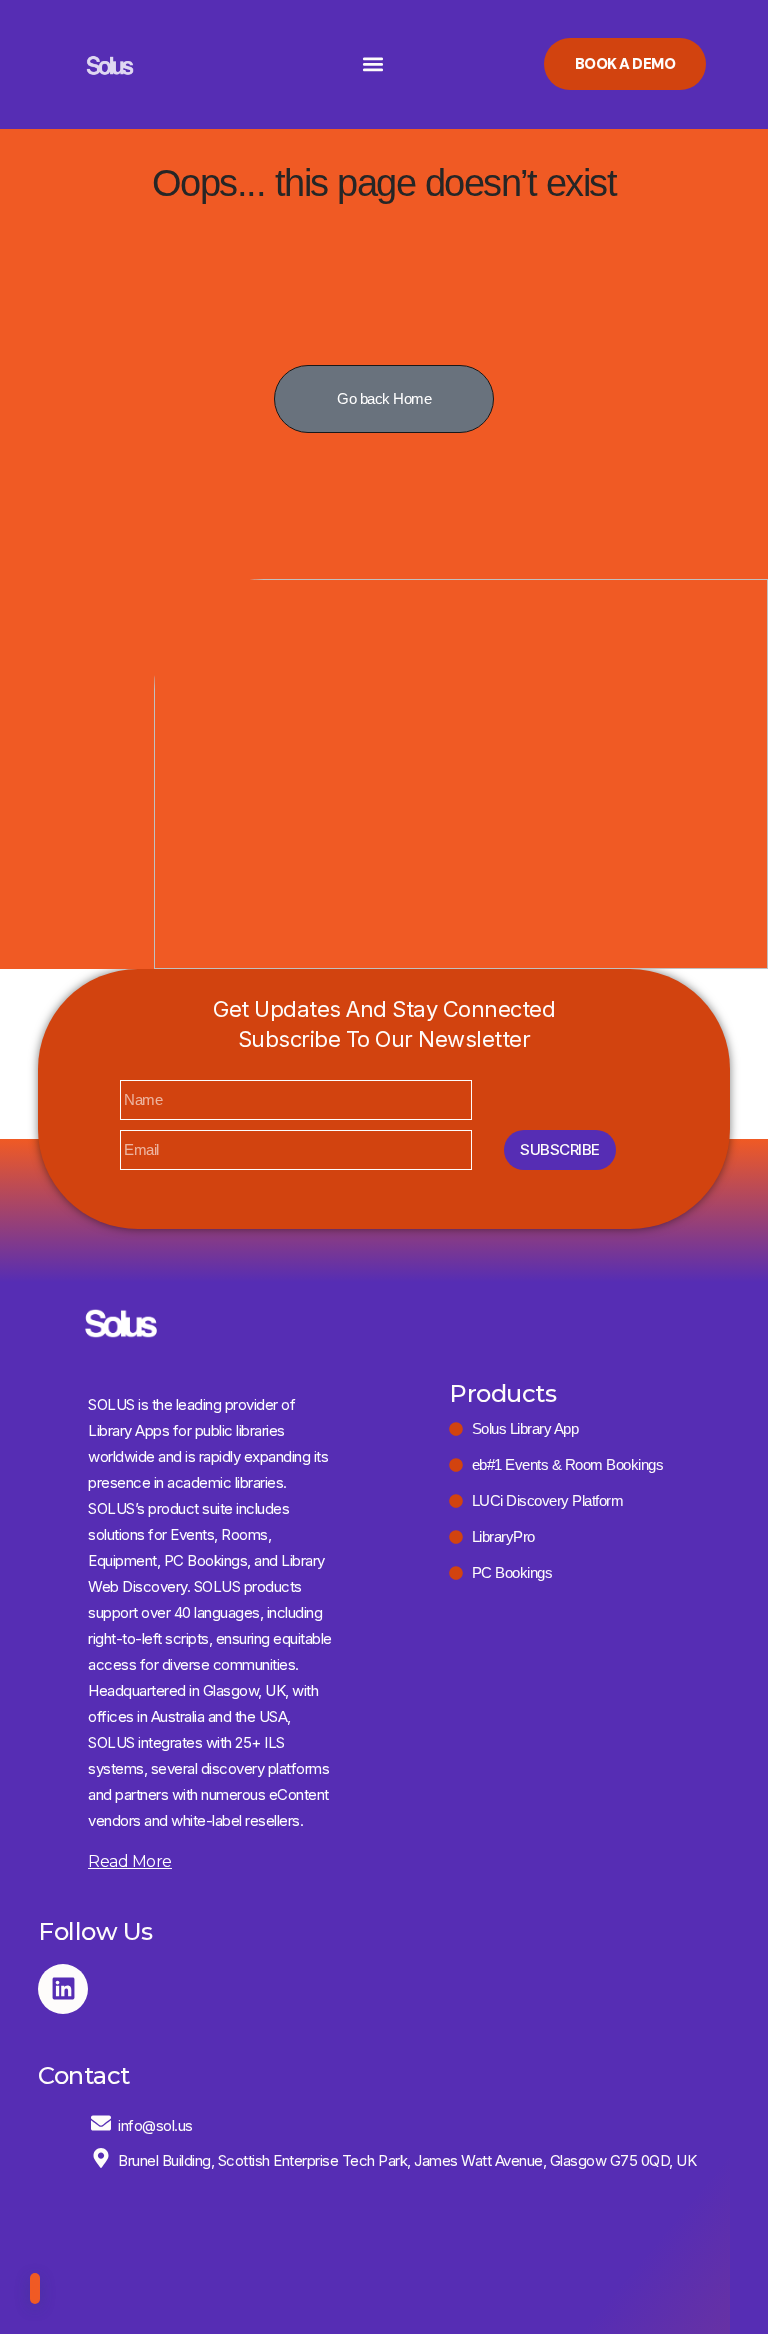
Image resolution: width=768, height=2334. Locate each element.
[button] (372, 64)
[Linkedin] (63, 1989)
